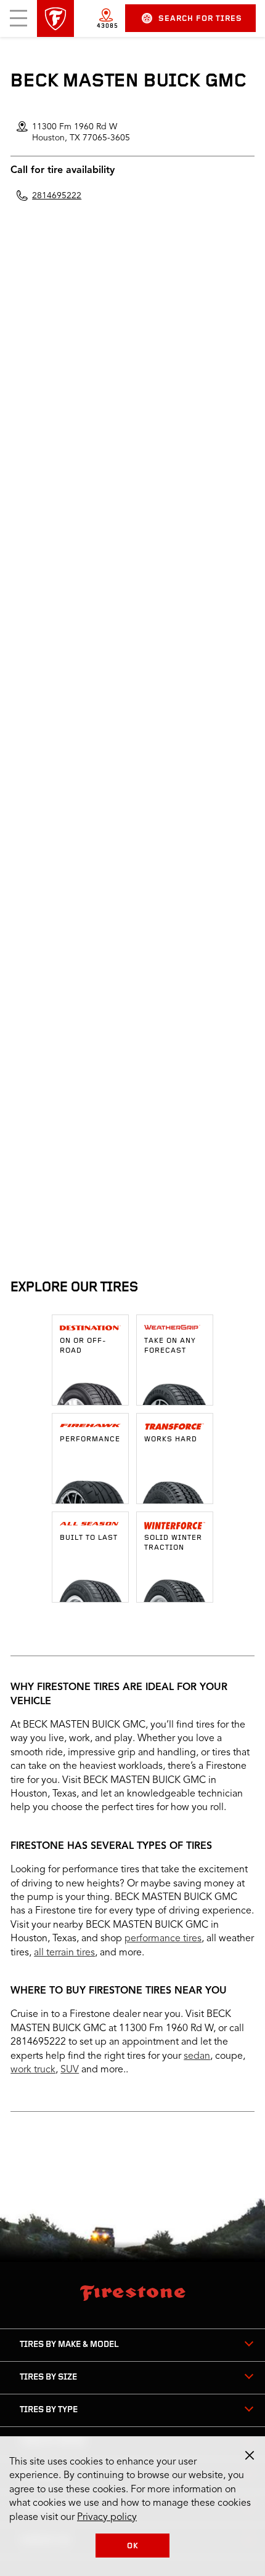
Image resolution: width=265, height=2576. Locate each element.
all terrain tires (64, 1953)
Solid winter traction (173, 1543)
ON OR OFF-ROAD (83, 1346)
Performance (90, 1439)
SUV (70, 2070)
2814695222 (57, 196)
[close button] (250, 2455)
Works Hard (171, 1439)
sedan (197, 2056)
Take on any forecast (170, 1346)
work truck (33, 2070)
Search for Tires (200, 19)
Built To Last (89, 1538)
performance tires (163, 1939)
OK (133, 2546)
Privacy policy (107, 2518)
